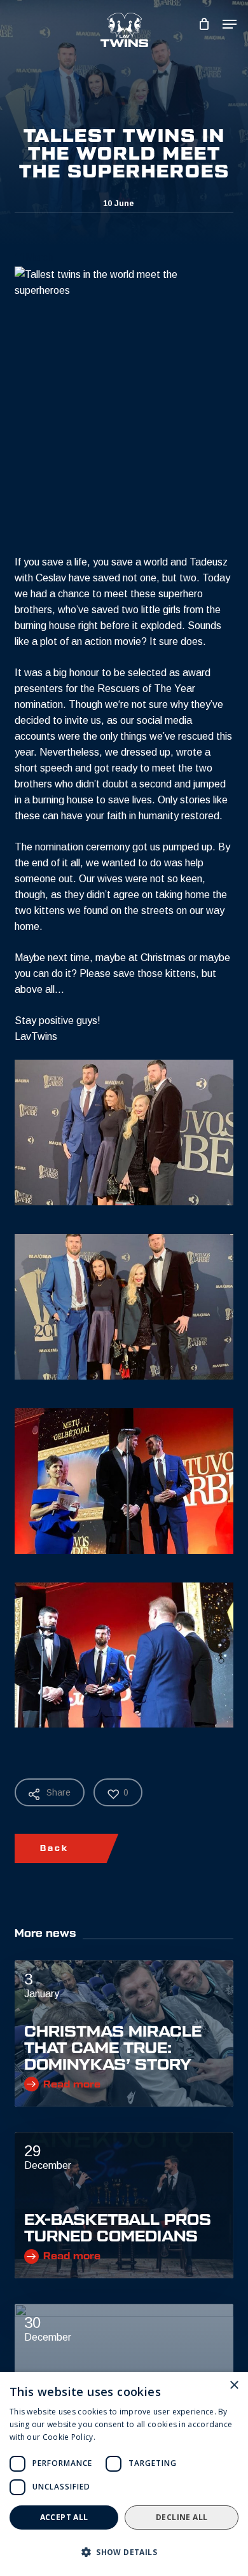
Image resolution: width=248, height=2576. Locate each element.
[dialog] (124, 2474)
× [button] (234, 2386)
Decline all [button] (182, 2517)
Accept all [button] (64, 2517)
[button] (124, 2552)
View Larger (127, 1123)
